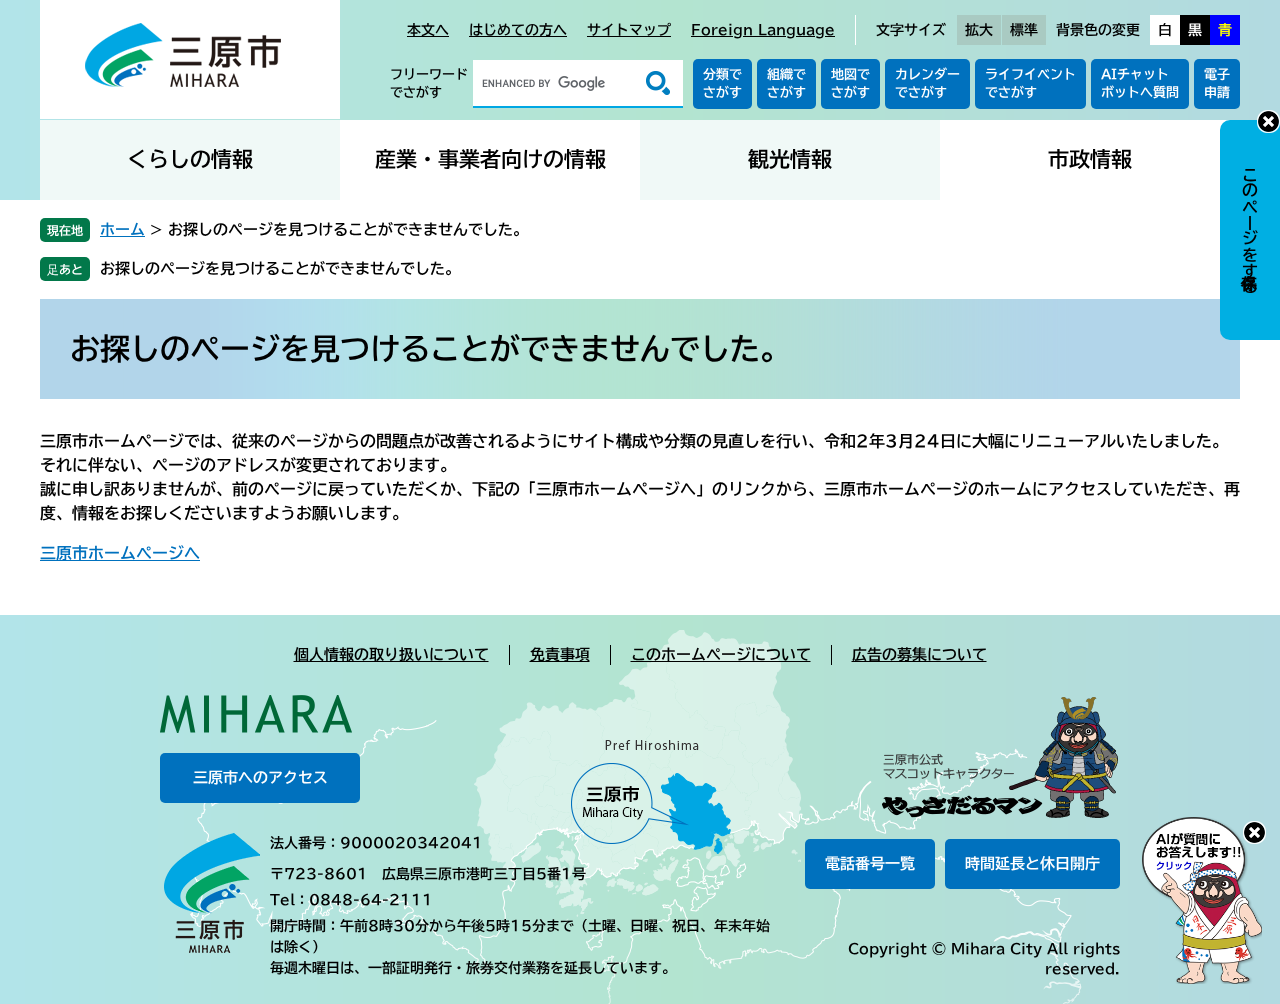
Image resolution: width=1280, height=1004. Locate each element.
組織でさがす (786, 83)
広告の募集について (919, 654)
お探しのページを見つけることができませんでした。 (280, 268)
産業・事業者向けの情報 (490, 159)
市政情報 (1090, 159)
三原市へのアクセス (260, 777)
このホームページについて (721, 654)
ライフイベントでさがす (1030, 83)
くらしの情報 (190, 159)
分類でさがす (722, 83)
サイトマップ (629, 30)
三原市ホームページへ (120, 553)
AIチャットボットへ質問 (1140, 83)
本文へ (428, 30)
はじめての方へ (518, 30)
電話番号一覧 (870, 863)
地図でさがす (850, 83)
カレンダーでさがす (927, 83)
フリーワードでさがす (429, 83)
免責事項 (560, 654)
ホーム (122, 229)
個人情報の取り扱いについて (391, 654)
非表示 (1268, 121)
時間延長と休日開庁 (1032, 863)
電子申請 (1217, 83)
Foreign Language (763, 30)
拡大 (979, 30)
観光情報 (790, 159)
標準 (1024, 30)
